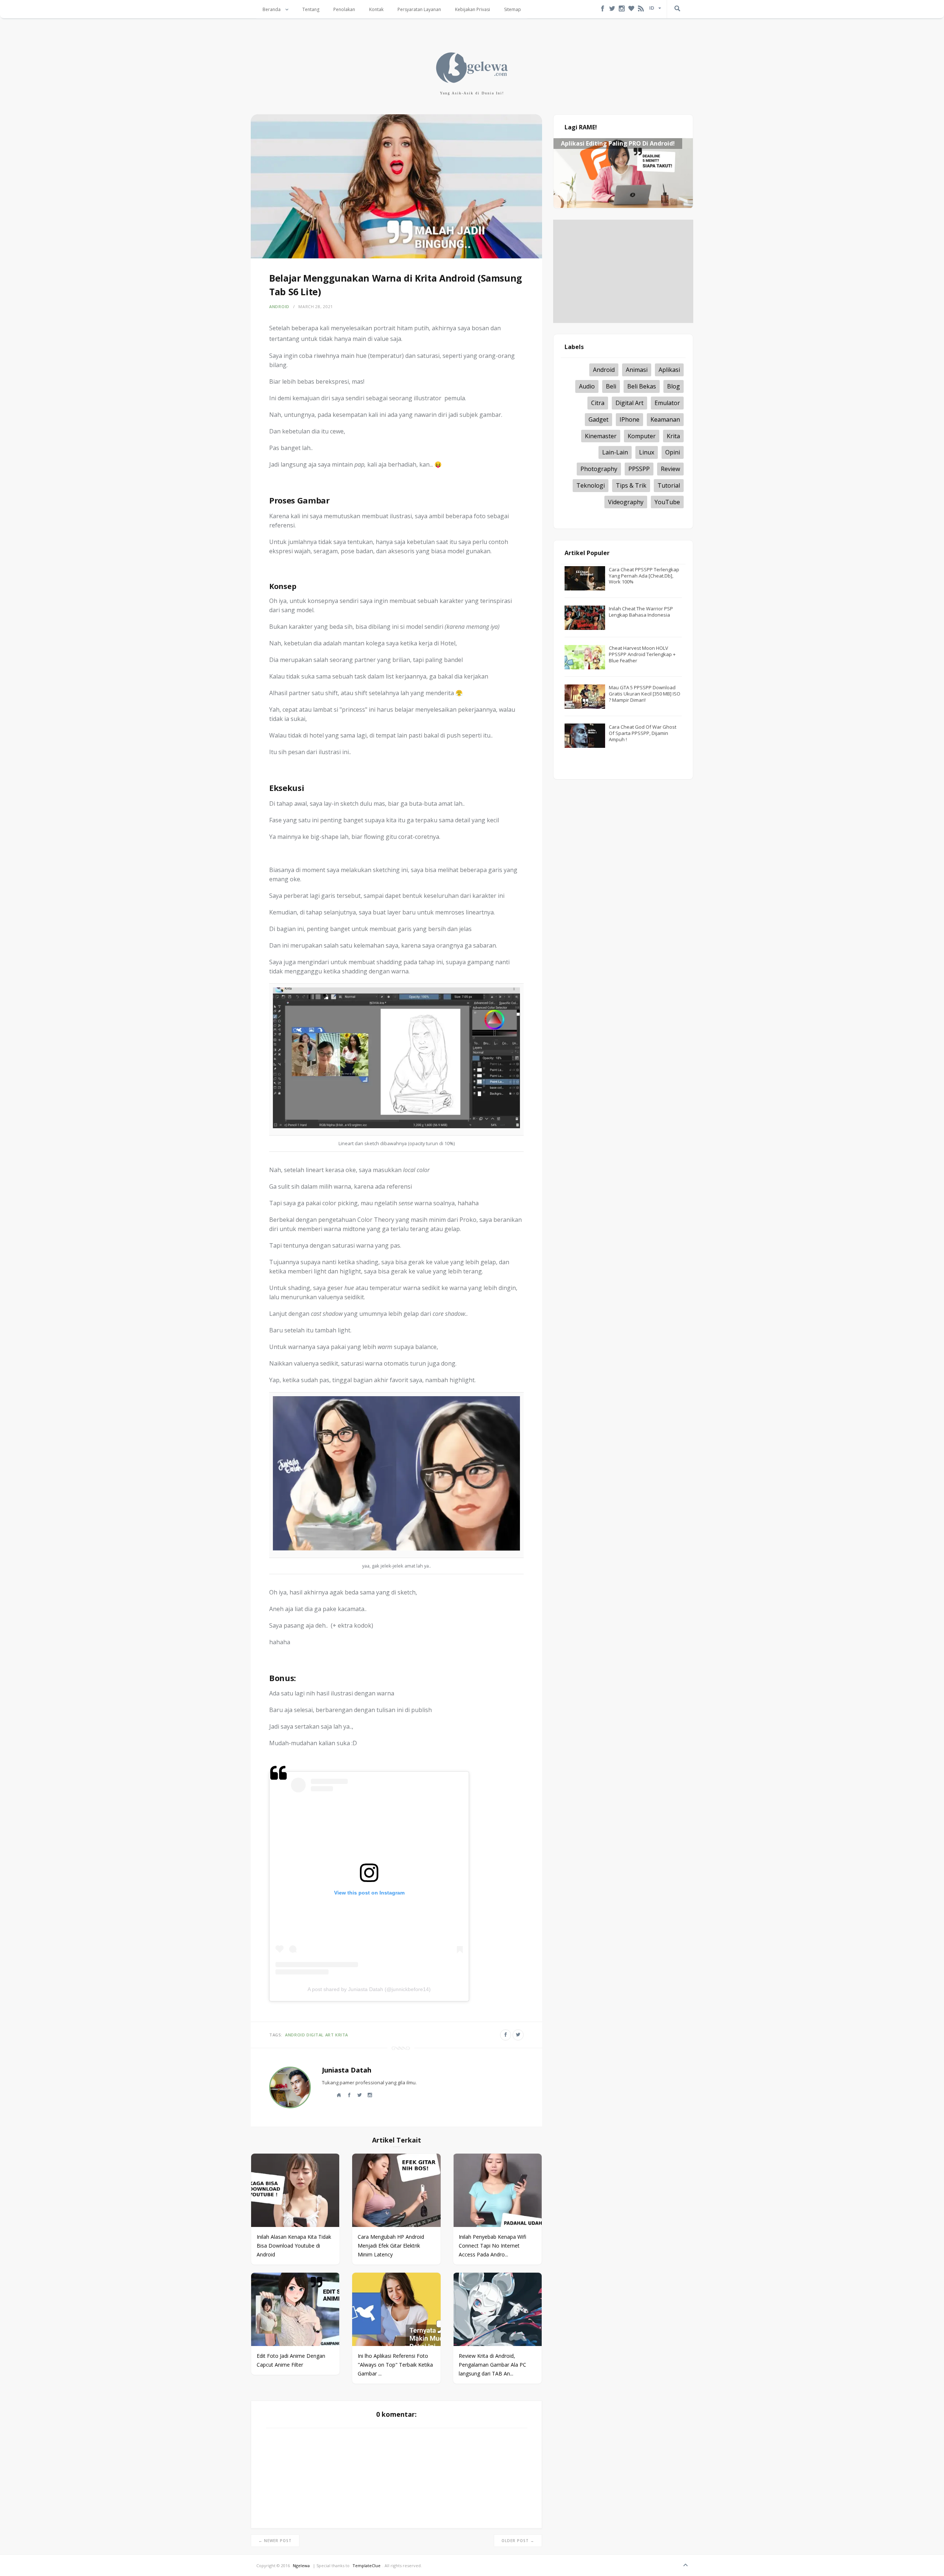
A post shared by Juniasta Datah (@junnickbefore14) (369, 1989)
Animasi (637, 370)
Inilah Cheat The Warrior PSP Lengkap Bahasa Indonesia (641, 612)
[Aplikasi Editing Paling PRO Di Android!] (623, 206)
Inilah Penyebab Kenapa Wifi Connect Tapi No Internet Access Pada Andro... (492, 2246)
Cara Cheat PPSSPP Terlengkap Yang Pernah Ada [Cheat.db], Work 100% (644, 576)
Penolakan (344, 9)
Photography (599, 469)
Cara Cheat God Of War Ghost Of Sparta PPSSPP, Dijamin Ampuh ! (643, 733)
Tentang (311, 9)
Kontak (376, 9)
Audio (587, 386)
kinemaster (601, 436)
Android (279, 306)
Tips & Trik (631, 485)
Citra (598, 402)
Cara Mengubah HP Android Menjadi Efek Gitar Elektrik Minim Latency (391, 2246)
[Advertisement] (623, 271)
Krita (342, 2035)
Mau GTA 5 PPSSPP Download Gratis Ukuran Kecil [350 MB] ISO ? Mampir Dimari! (645, 694)
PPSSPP (639, 469)
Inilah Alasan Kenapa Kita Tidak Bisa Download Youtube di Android (294, 2246)
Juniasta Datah (347, 2070)
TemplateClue (367, 2565)
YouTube (667, 502)
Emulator (667, 402)
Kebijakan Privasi (473, 9)
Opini (673, 452)
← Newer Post (275, 2541)
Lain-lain (615, 452)
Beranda (272, 9)
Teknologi (591, 485)
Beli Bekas (642, 386)
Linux (647, 452)
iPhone (629, 419)
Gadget (598, 419)
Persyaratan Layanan (419, 9)
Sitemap (513, 9)
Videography (626, 502)
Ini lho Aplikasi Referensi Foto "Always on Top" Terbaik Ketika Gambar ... (395, 2365)
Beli (611, 386)
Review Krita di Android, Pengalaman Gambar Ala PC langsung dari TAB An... (492, 2365)
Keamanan (665, 419)
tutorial (669, 485)
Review (670, 469)
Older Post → (518, 2541)
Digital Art (320, 2035)
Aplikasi (669, 370)
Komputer (642, 436)
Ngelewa (301, 2565)
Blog (674, 386)
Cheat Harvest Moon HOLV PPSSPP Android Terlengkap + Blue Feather (642, 654)
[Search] (677, 9)
